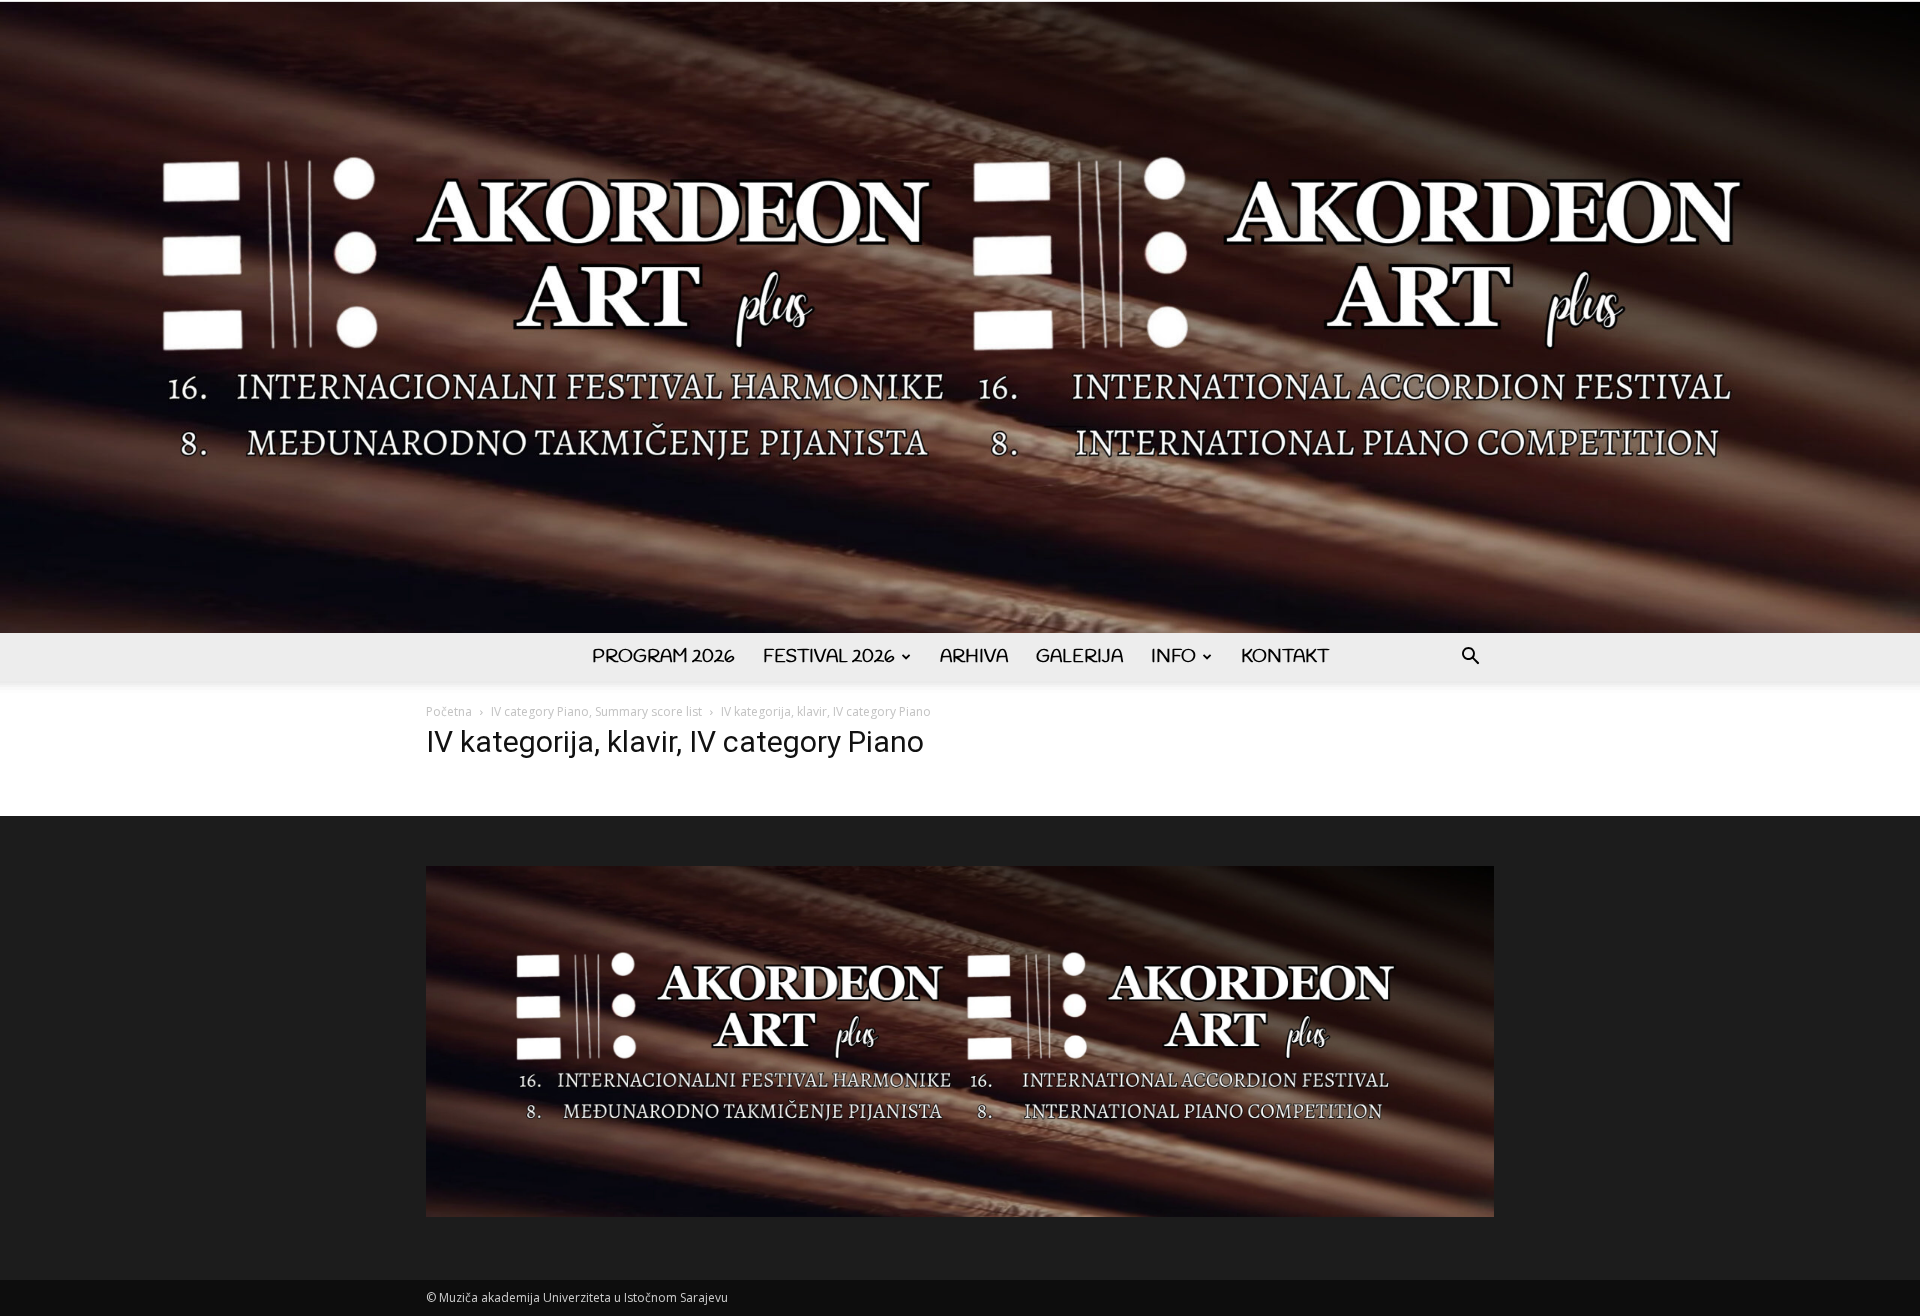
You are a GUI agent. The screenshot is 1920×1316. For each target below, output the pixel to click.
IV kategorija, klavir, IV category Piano (675, 741)
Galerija (1079, 657)
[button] (1470, 658)
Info (1173, 657)
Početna (449, 711)
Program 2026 (663, 657)
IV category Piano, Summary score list (596, 711)
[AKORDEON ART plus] (960, 317)
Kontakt (1285, 657)
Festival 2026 (829, 657)
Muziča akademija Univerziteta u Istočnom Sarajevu (583, 1297)
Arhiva (974, 657)
